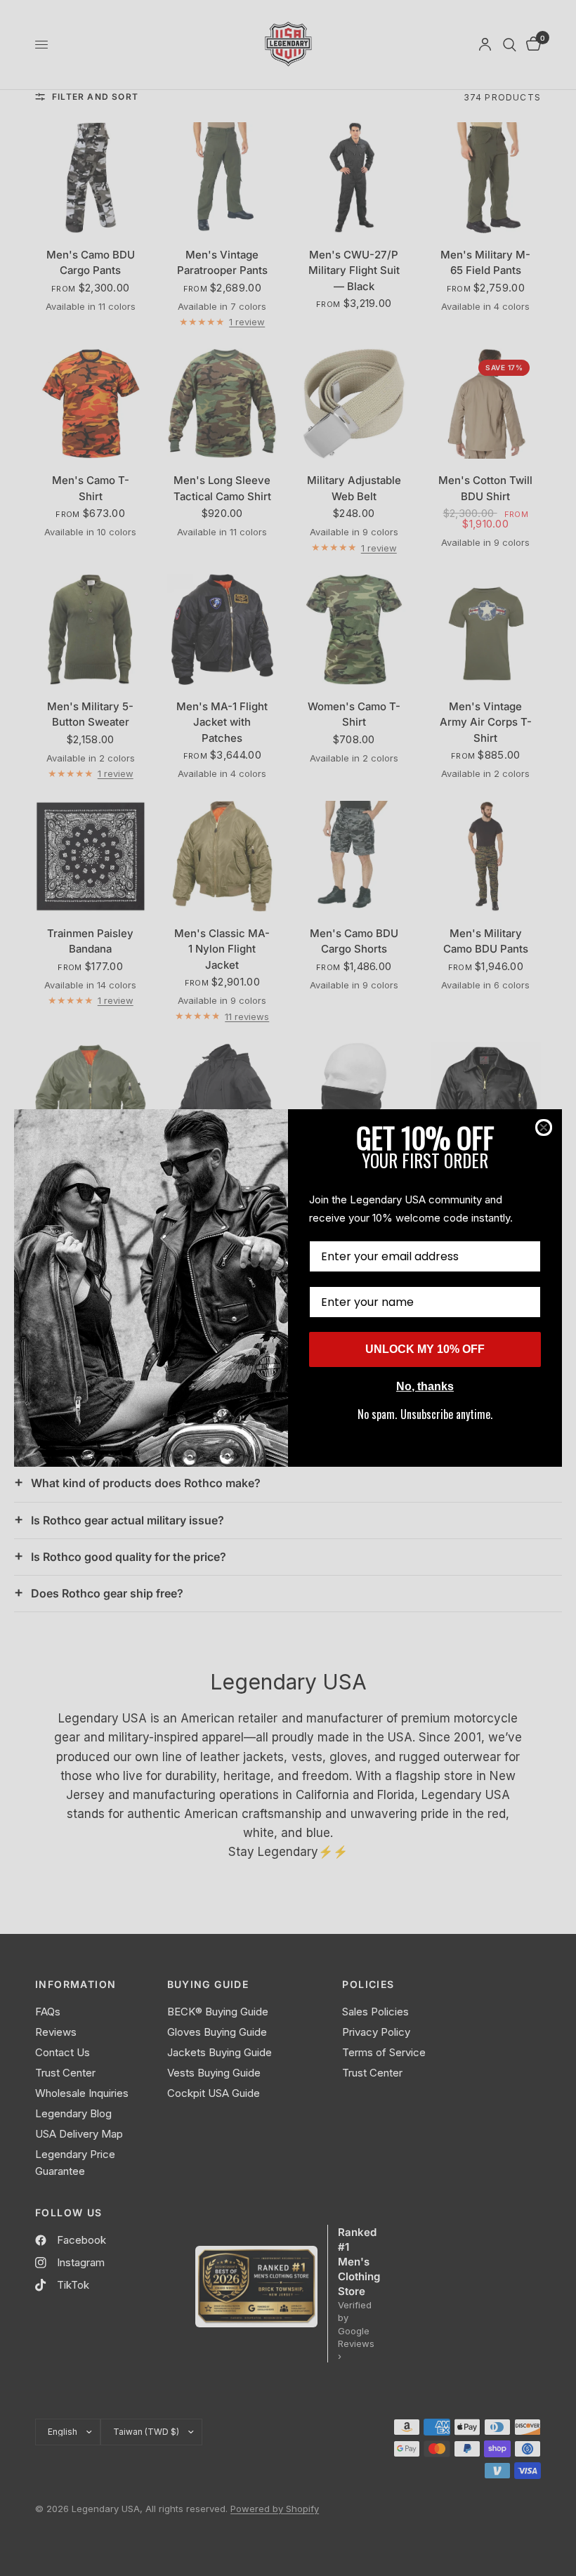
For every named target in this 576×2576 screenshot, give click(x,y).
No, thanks (425, 1386)
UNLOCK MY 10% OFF (425, 1349)
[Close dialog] (544, 1127)
